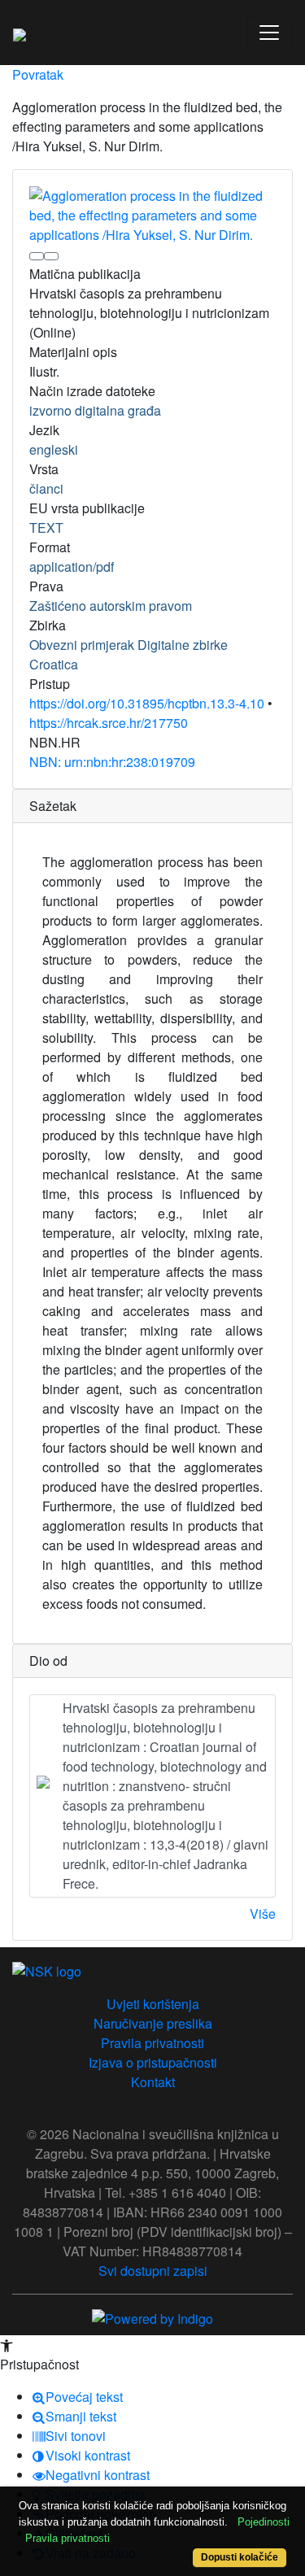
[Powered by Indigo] (152, 2317)
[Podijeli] (51, 256)
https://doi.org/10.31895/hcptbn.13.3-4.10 (147, 703)
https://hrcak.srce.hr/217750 (109, 723)
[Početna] (20, 33)
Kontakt (153, 2082)
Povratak (38, 74)
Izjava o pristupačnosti (153, 2062)
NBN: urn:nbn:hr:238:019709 (112, 762)
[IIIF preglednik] (37, 256)
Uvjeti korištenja (153, 2004)
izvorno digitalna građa (95, 410)
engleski (54, 449)
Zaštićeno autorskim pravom (111, 606)
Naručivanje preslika (153, 2023)
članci (46, 488)
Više (263, 1913)
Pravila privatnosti (152, 2043)
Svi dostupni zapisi (153, 2271)
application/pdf (72, 567)
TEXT (46, 527)
